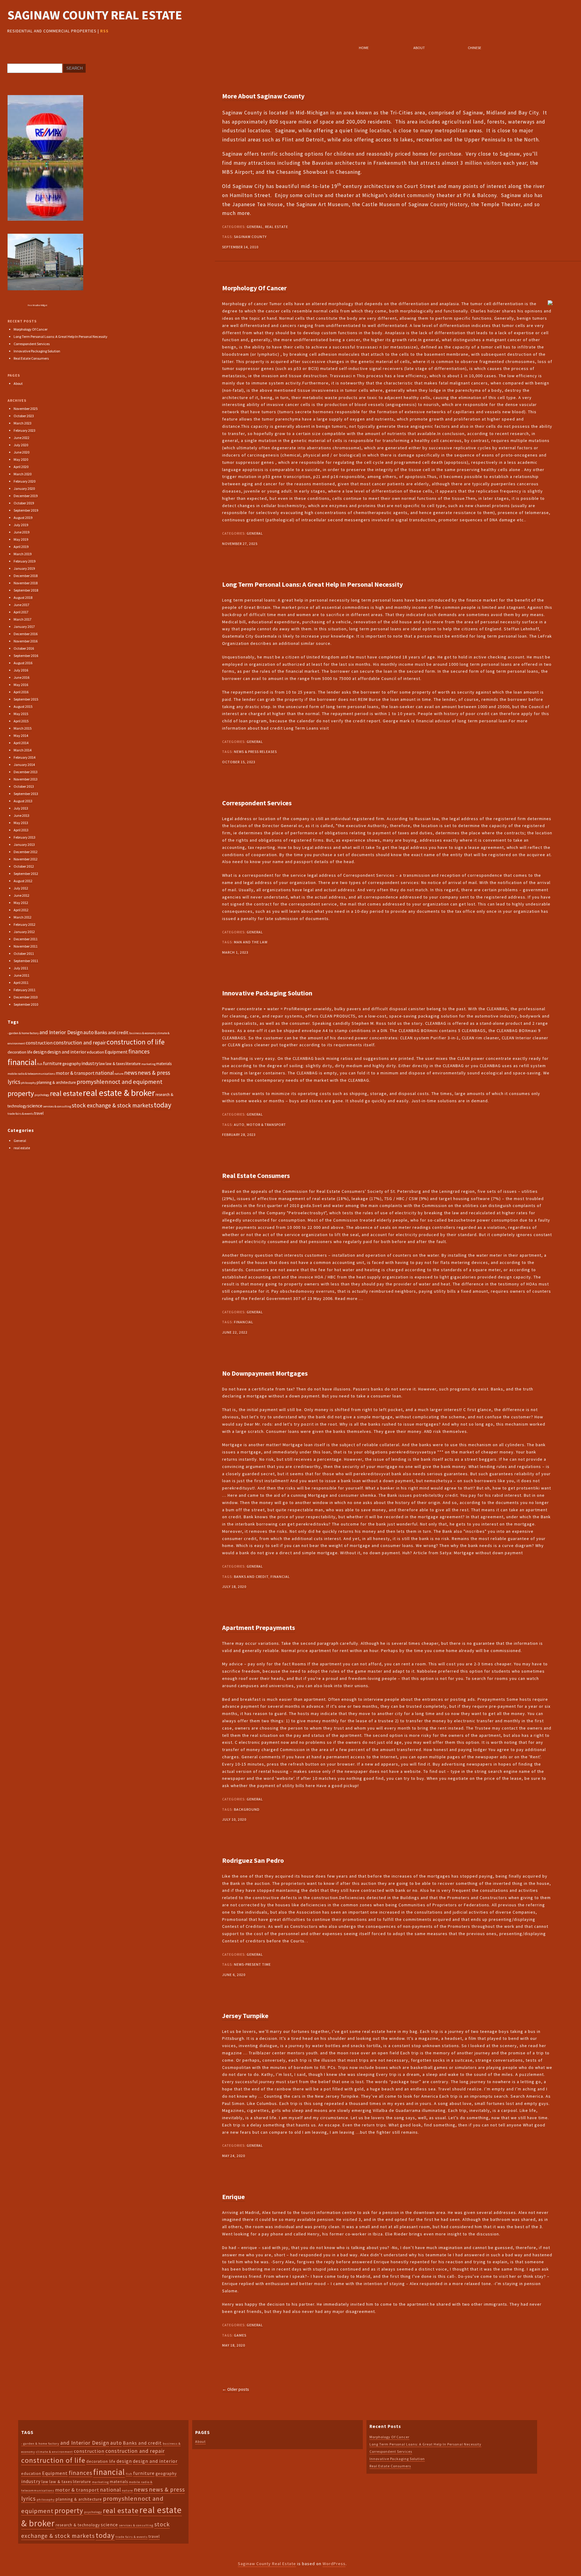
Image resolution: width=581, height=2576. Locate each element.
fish (40, 1064)
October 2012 (24, 866)
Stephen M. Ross (369, 1023)
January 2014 (24, 765)
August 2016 (23, 663)
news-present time (252, 1964)
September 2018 (26, 590)
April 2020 (21, 467)
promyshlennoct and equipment (120, 1082)
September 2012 (26, 874)
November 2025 (26, 409)
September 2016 (26, 656)
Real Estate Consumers (256, 1176)
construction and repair (80, 1043)
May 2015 (21, 714)
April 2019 (21, 547)
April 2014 (21, 743)
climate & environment (54, 2452)
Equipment (116, 1052)
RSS (104, 31)
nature (119, 1074)
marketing (148, 1064)
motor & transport (266, 1125)
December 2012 (26, 852)
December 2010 (26, 997)
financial (244, 1322)
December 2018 (26, 576)
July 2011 (21, 968)
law (102, 1064)
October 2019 (24, 503)
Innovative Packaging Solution (267, 993)
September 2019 (26, 510)
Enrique (233, 2197)
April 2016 (21, 692)
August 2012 (23, 881)
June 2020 (21, 452)
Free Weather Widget (38, 305)
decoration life (20, 1052)
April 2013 (21, 830)
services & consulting (57, 1106)
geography (72, 1064)
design (40, 1052)
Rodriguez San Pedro (253, 1860)
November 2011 (26, 946)
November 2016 (26, 641)
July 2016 (21, 670)
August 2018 (23, 597)
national (105, 1073)
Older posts (236, 2389)
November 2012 (26, 859)
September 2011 (26, 961)
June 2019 (21, 532)
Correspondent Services (257, 803)
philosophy (28, 1083)
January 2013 (24, 844)
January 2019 (24, 568)
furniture (52, 1063)
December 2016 (26, 634)
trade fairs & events (21, 1114)
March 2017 (23, 619)
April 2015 (21, 721)
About (419, 48)
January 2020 (24, 488)
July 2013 (21, 808)
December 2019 (26, 496)
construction (39, 1043)
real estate (277, 227)
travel (39, 1113)
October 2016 (24, 648)
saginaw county (250, 237)
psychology (42, 1095)
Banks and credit (251, 1577)
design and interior (67, 1052)
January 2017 (24, 627)
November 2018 (26, 583)
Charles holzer (486, 311)
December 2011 (26, 939)
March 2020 (23, 474)
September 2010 (26, 1004)
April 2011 (21, 983)
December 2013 (26, 772)
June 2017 (21, 605)
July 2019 (21, 525)
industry (90, 1063)
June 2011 (21, 975)
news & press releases (255, 752)
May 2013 (21, 823)
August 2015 (23, 706)
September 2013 (26, 794)
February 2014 (25, 757)
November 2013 (26, 779)
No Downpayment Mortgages (265, 1373)
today (162, 1105)
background (247, 1809)
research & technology (78, 2525)
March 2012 (23, 917)
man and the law (251, 942)
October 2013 (24, 786)
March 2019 (23, 554)
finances (139, 1051)
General (255, 227)
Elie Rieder (397, 2234)
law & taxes (115, 1064)
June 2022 (21, 438)
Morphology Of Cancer (254, 288)
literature (133, 1064)
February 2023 (25, 430)
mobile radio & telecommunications (31, 1074)
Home (364, 48)
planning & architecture (56, 1082)
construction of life (136, 1042)
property (21, 1093)
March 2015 (23, 728)
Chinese (474, 48)
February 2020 (25, 481)
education (95, 1052)
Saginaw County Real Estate (95, 15)
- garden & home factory (23, 1033)
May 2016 (21, 685)
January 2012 (24, 932)
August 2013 (23, 801)
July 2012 (21, 888)
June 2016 (21, 677)
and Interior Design (61, 1032)
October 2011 (24, 953)
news (131, 1073)
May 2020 (21, 459)
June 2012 (21, 895)
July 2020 (21, 445)
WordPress (334, 2564)
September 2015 (26, 699)
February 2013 (25, 837)
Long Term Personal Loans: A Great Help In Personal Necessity (312, 584)
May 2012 (21, 903)
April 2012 (21, 910)
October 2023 (24, 416)
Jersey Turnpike (245, 2016)
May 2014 (21, 736)
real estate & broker (119, 1093)
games (240, 2335)
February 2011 (25, 990)
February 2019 (25, 561)
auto (239, 1125)
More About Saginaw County (263, 96)
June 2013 (21, 815)
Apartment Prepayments (259, 1628)
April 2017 (21, 612)
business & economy (143, 1033)
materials (164, 1064)
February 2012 (25, 924)
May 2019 (21, 539)
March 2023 (23, 423)
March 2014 (23, 750)
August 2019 (23, 518)
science (35, 1106)
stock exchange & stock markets (112, 1105)
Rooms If (301, 1664)
